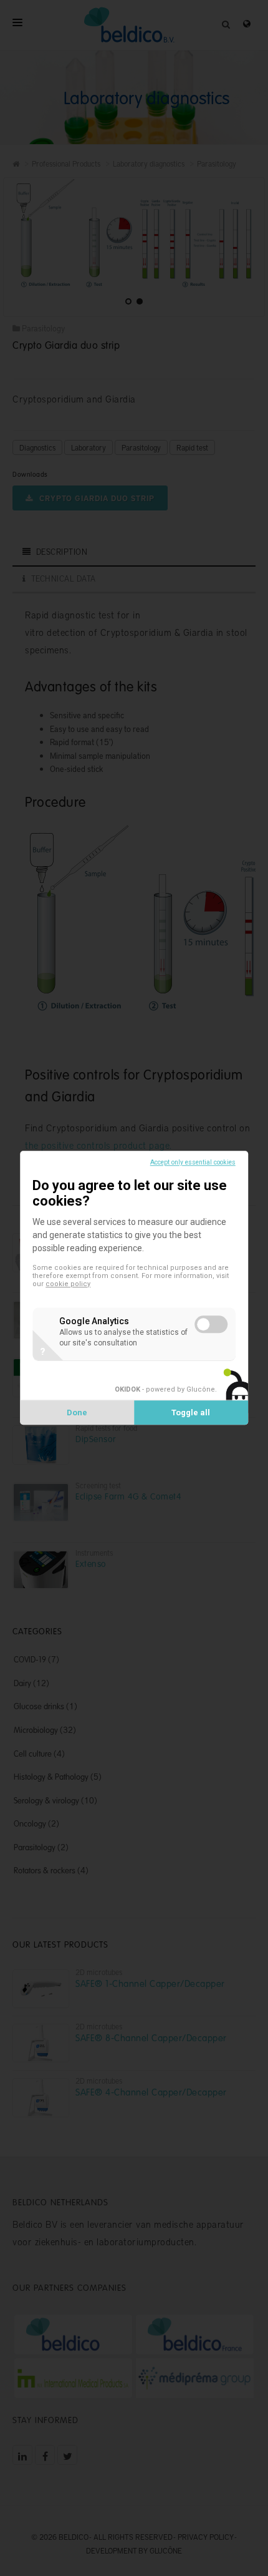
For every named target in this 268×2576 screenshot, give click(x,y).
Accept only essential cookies (193, 1162)
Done (77, 1413)
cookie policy (68, 1285)
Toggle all (191, 1413)
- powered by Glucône (165, 1390)
